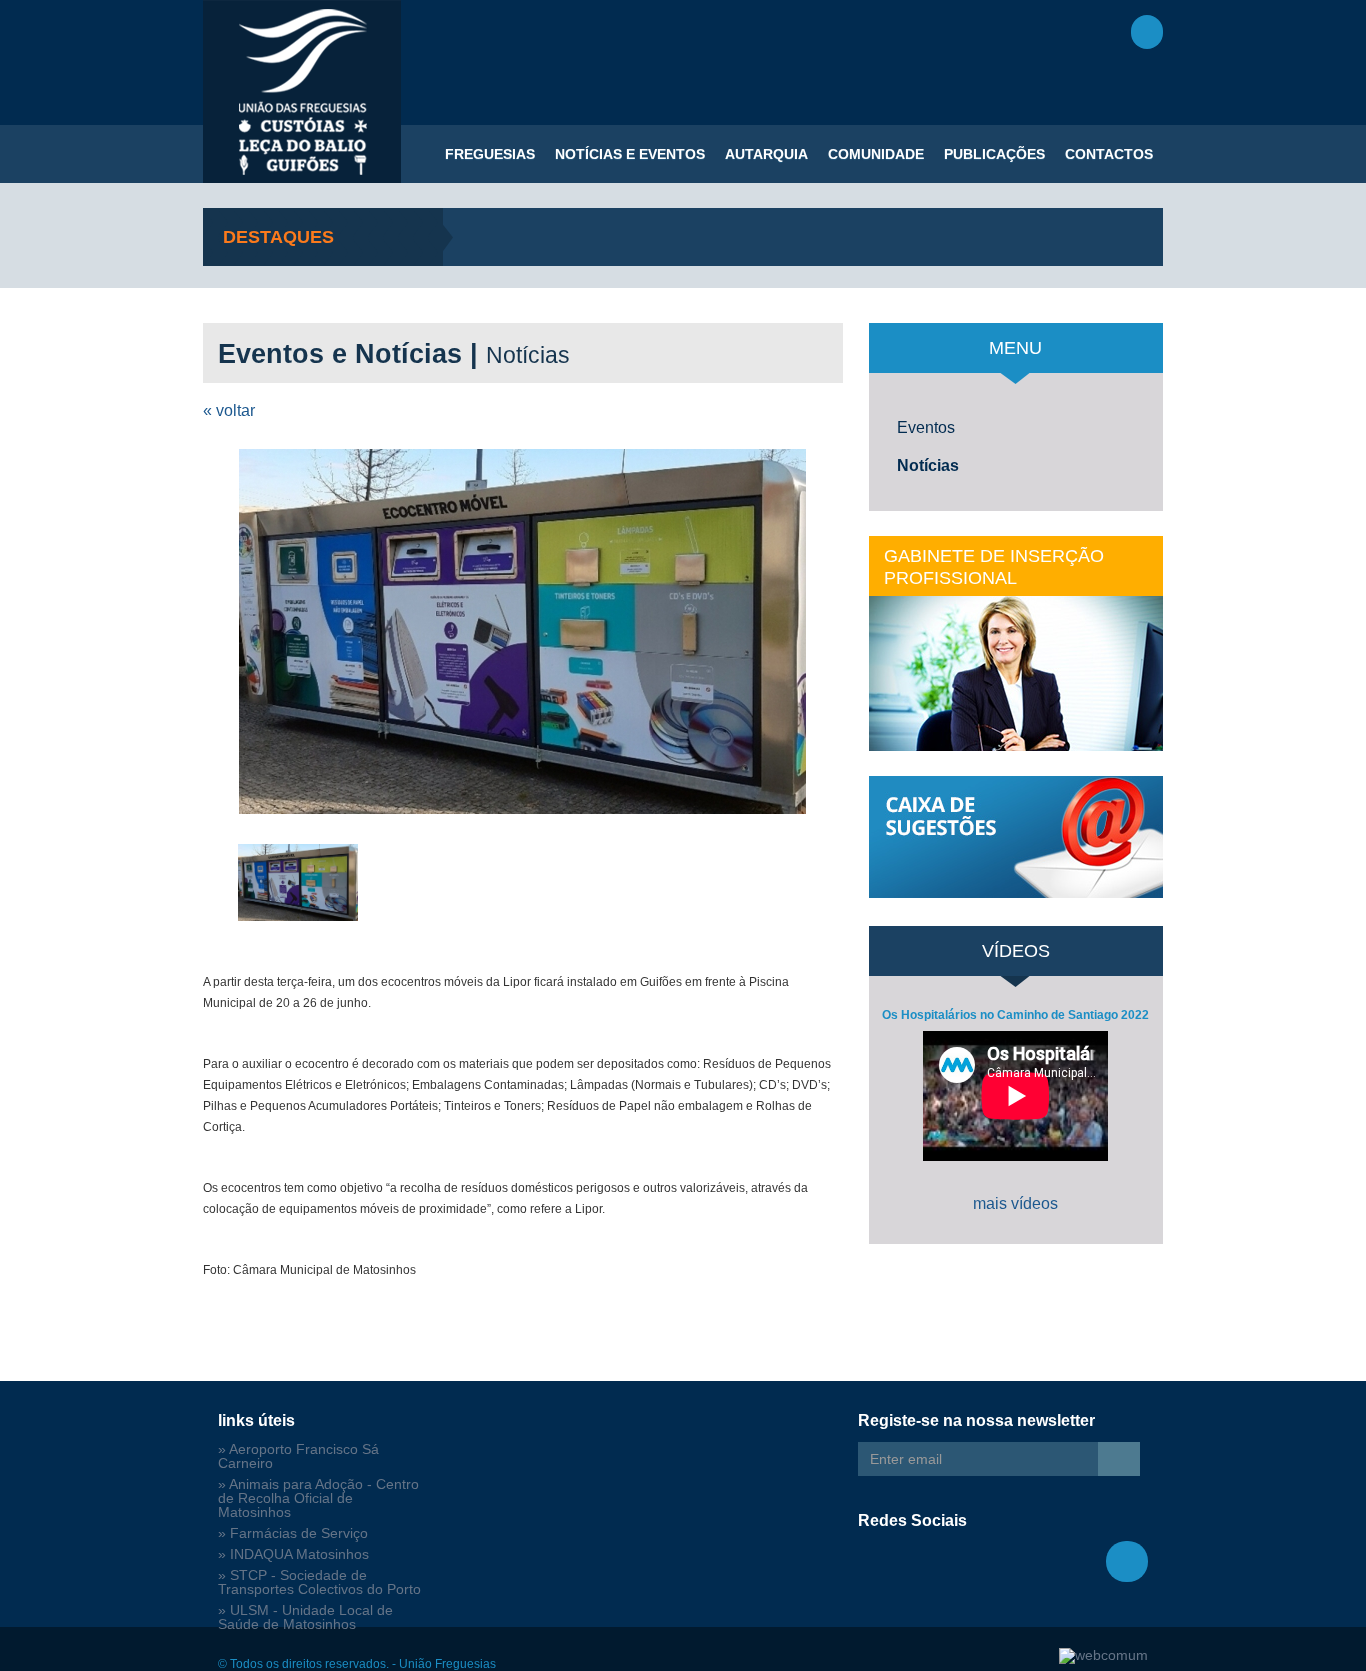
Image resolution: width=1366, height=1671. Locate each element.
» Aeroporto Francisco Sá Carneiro (298, 1456)
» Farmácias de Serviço (293, 1533)
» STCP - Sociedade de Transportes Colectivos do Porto (319, 1582)
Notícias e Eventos (630, 154)
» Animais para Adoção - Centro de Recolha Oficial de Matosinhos (318, 1498)
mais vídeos (1015, 1203)
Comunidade (876, 154)
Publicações (994, 154)
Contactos (1109, 154)
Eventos (926, 427)
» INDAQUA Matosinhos (293, 1554)
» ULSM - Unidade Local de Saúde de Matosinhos (305, 1617)
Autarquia (766, 154)
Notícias (928, 465)
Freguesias (490, 154)
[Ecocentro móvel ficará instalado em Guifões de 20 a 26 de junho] (523, 631)
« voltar (229, 410)
